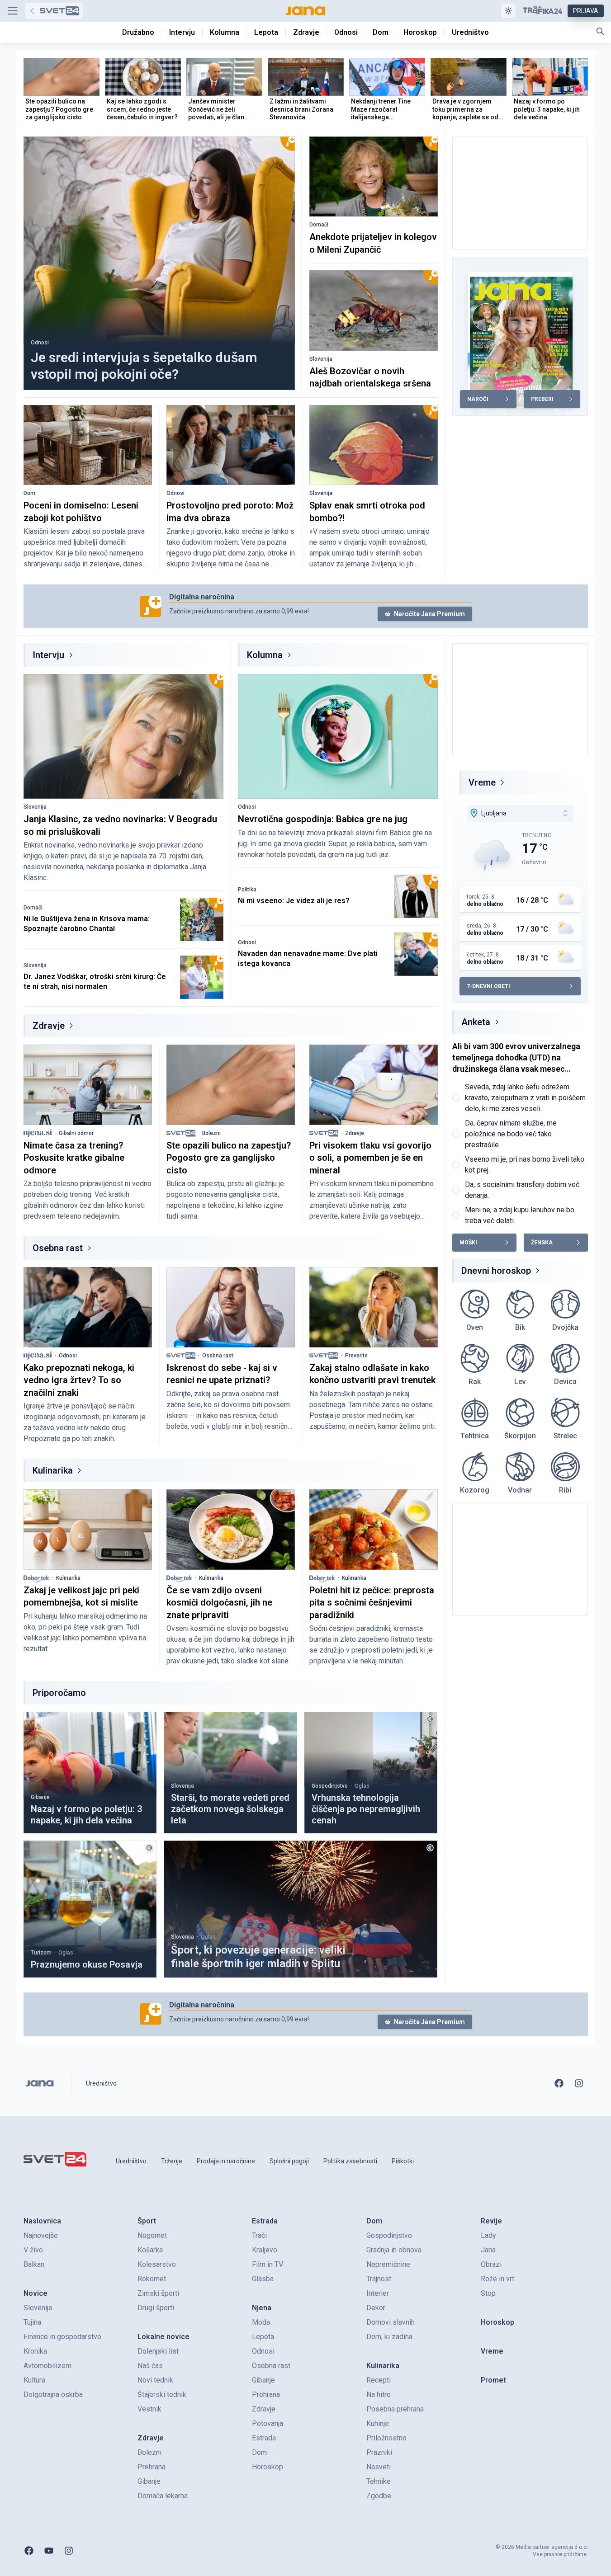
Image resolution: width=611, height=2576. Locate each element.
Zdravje (49, 1026)
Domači (319, 225)
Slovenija (321, 359)
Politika (247, 890)
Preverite (356, 1356)
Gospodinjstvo (330, 1786)
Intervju (48, 655)
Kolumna (265, 655)
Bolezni (211, 1133)
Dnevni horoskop (496, 1271)
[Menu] (13, 11)
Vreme (482, 782)
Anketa (476, 1022)
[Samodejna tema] (508, 11)
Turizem (41, 1953)
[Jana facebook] (559, 2083)
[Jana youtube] (49, 2551)
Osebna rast (58, 1248)
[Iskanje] (600, 31)
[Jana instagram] (579, 2083)
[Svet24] (54, 11)
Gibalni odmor (76, 1133)
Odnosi (40, 343)
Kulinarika (53, 1470)
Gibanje (40, 1797)
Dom (29, 493)
